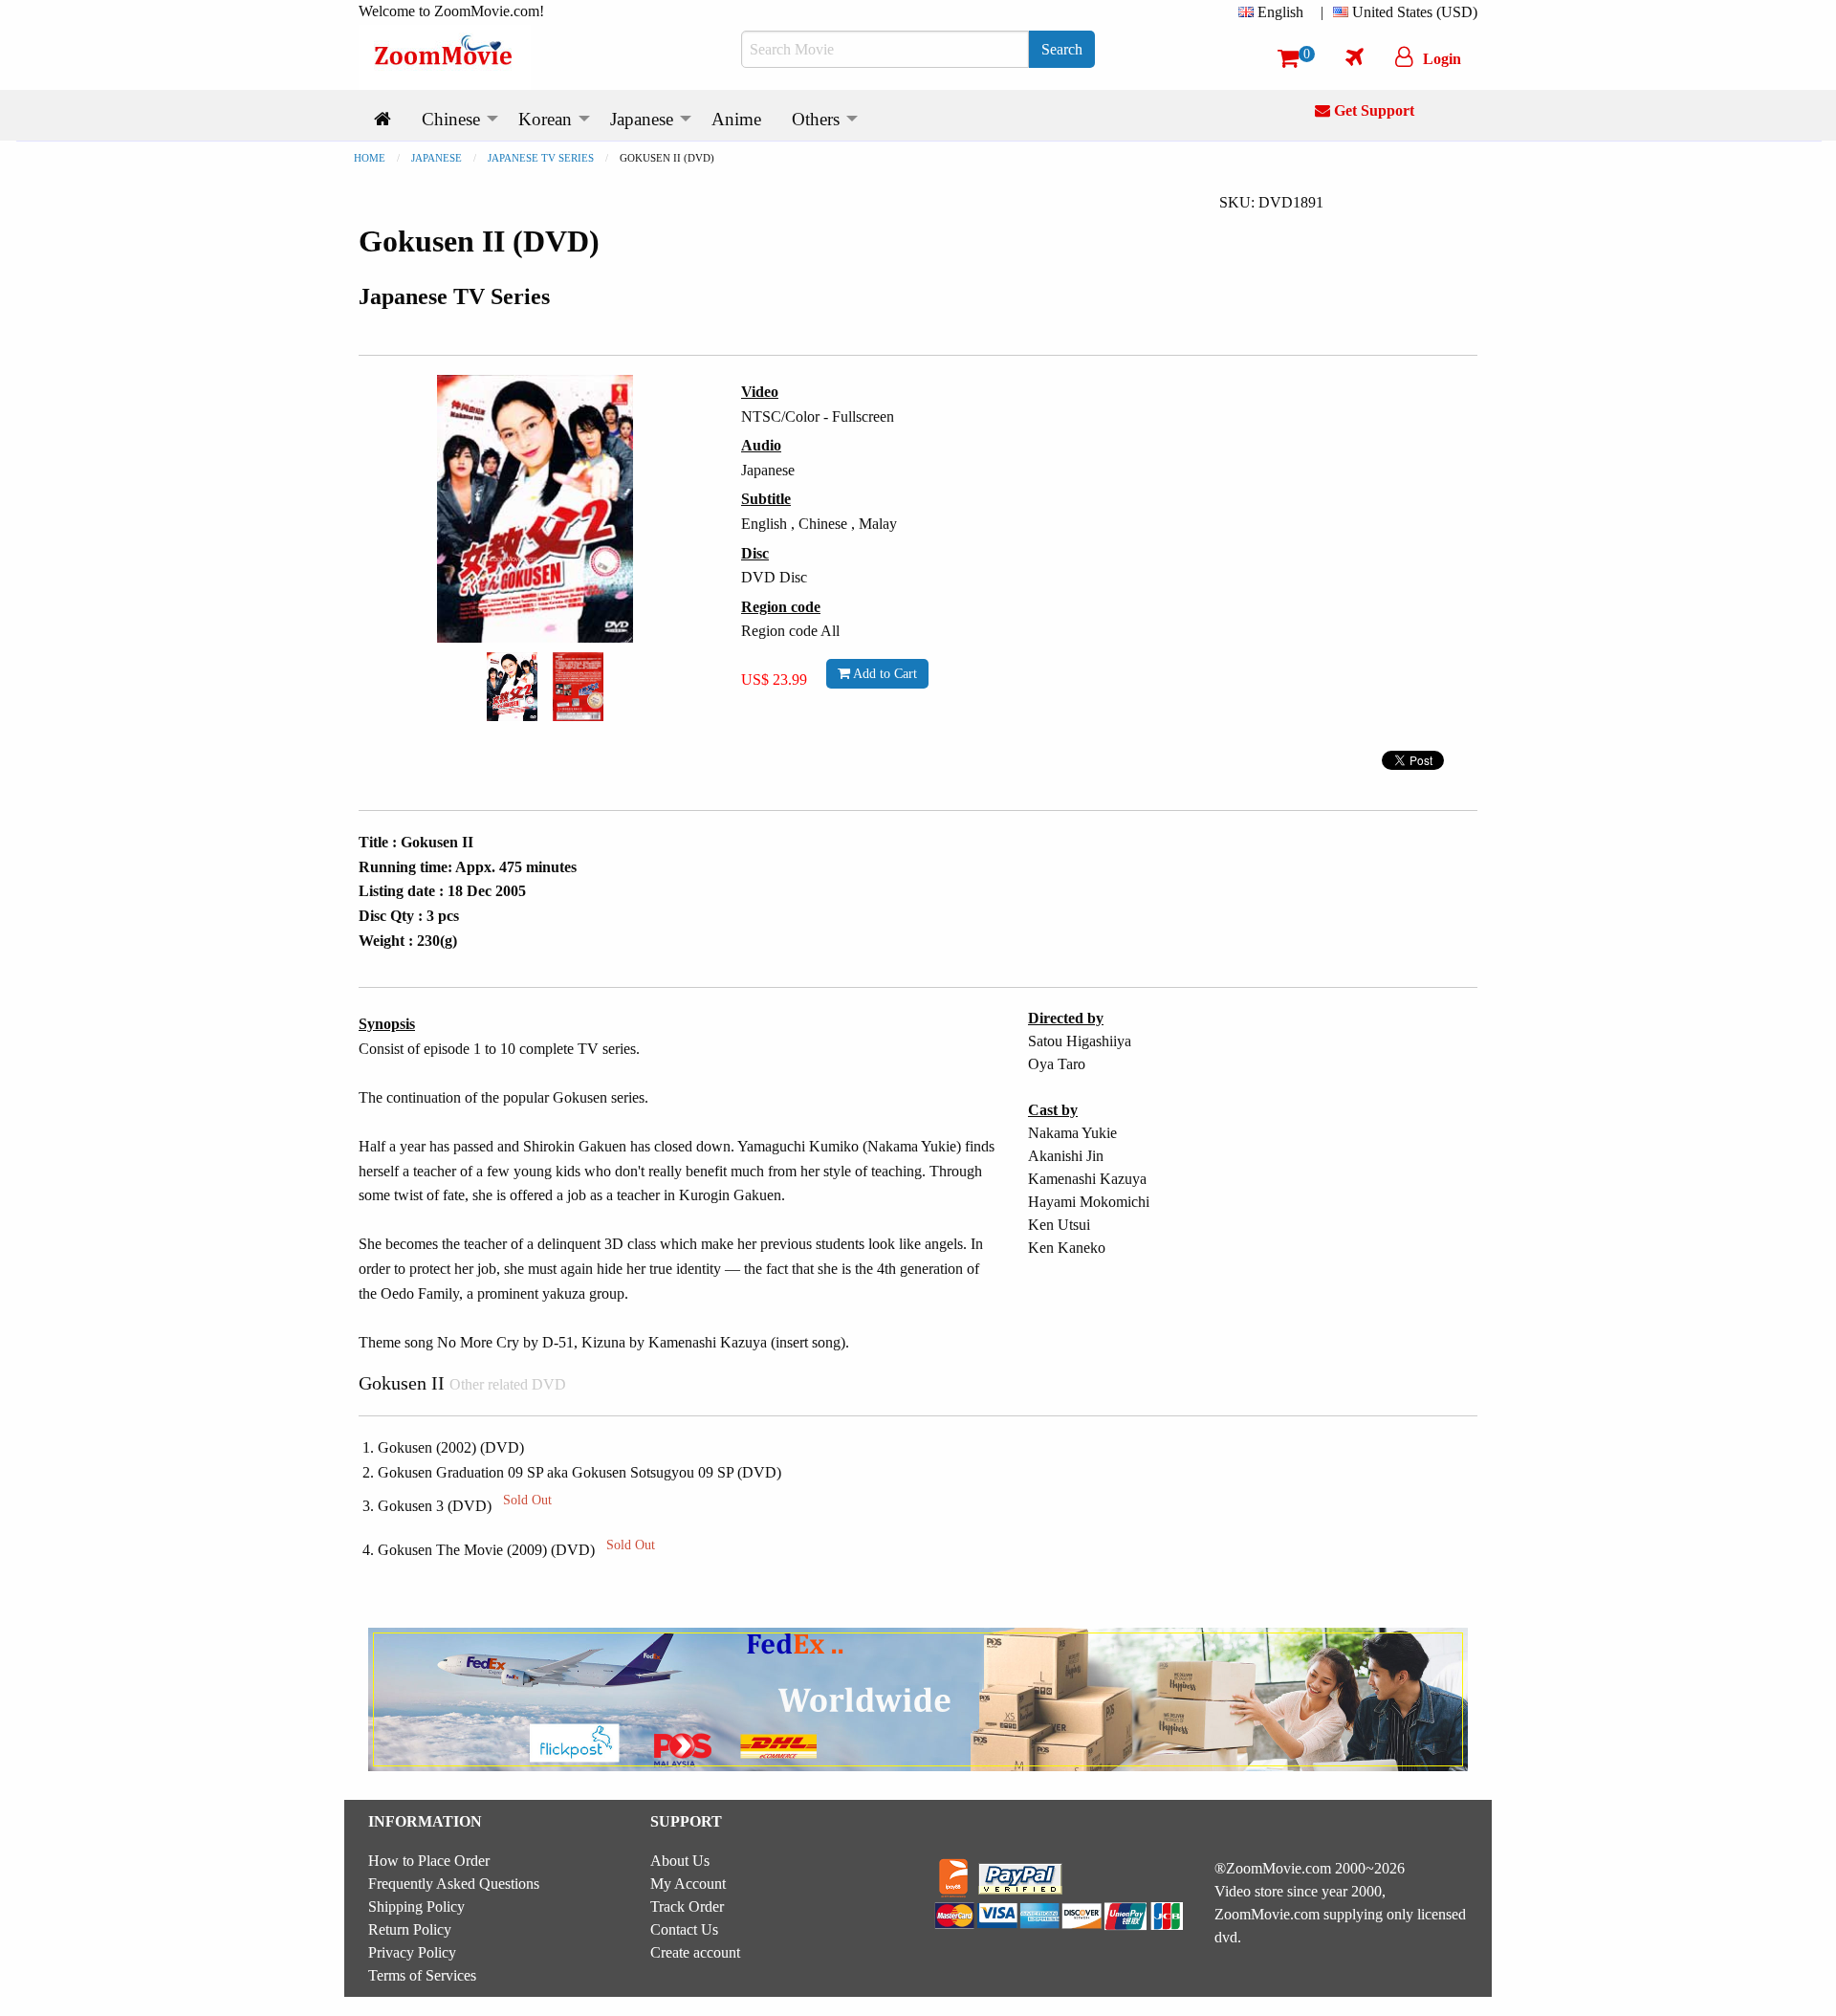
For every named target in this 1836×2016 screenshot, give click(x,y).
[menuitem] (1275, 12)
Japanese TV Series (541, 158)
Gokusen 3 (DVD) (465, 1506)
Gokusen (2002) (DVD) (451, 1447)
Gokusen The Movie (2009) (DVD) (516, 1550)
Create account (695, 1952)
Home (370, 158)
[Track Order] (1355, 56)
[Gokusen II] (512, 685)
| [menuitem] (1322, 12)
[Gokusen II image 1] (512, 687)
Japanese (437, 158)
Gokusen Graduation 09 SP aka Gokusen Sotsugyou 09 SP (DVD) (579, 1472)
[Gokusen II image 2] (578, 687)
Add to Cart (884, 673)
